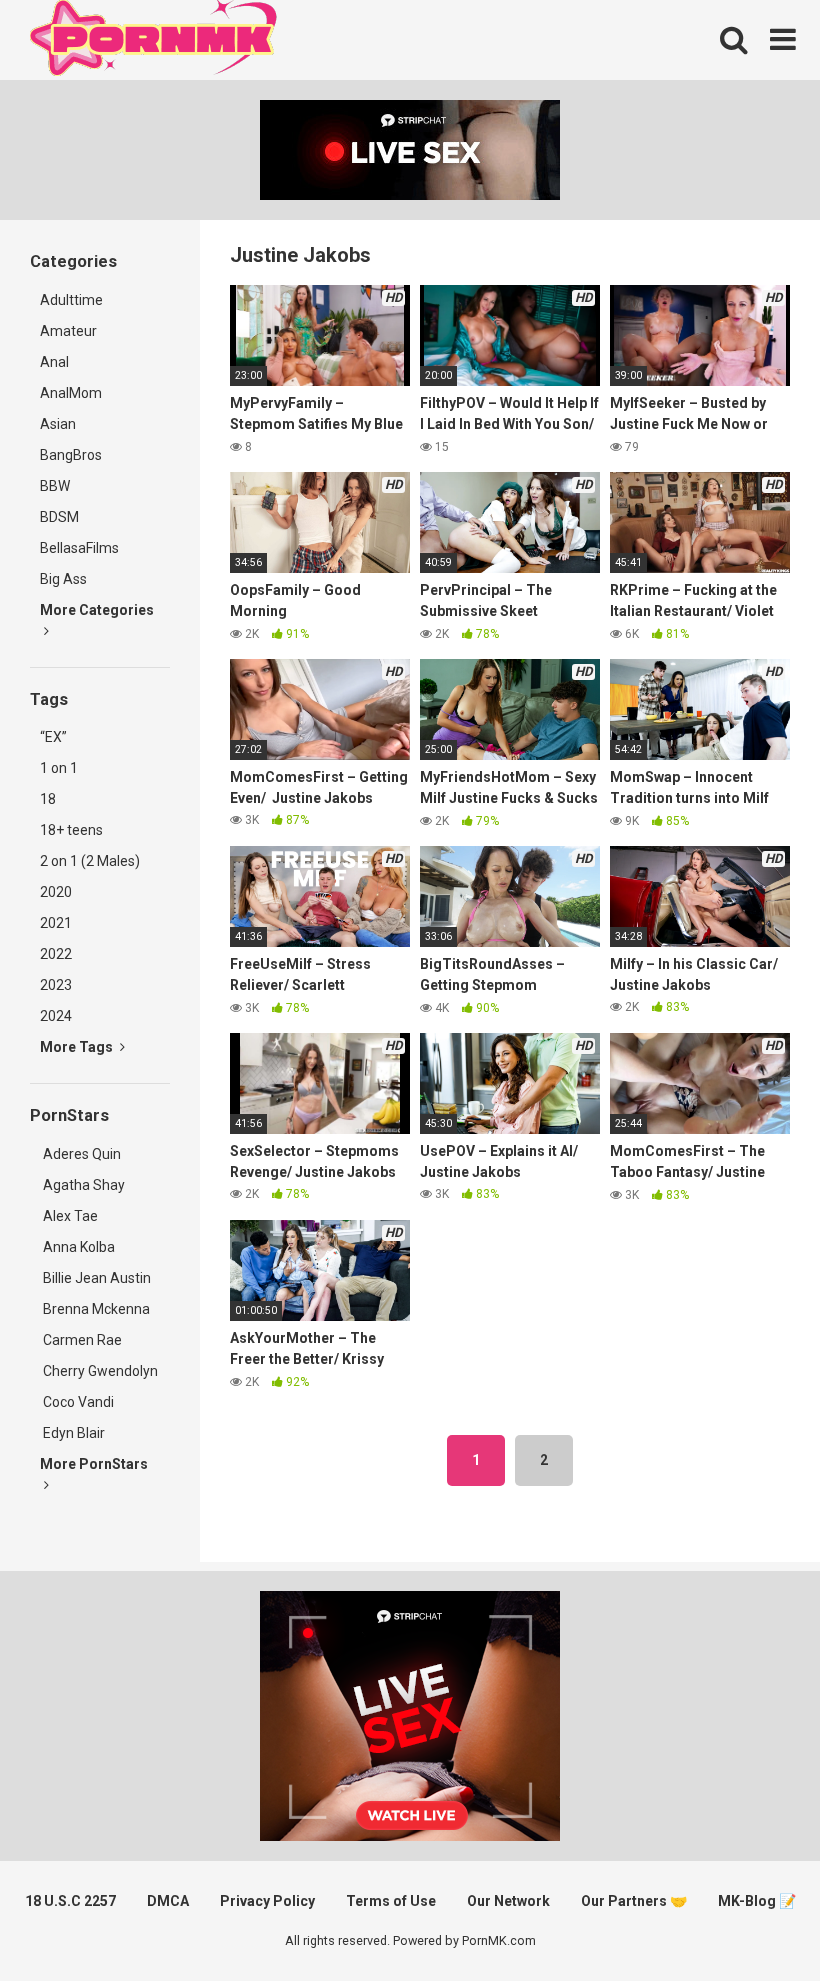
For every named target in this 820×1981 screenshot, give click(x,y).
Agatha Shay (82, 1185)
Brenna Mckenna (95, 1309)
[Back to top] (753, 1920)
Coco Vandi (77, 1402)
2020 (56, 892)
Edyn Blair (72, 1433)
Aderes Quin (80, 1154)
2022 (56, 954)
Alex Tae (69, 1216)
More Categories (97, 610)
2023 (56, 985)
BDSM (59, 517)
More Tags (78, 1047)
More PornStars (94, 1464)
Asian (58, 424)
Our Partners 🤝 (634, 1901)
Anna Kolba (79, 1247)
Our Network (508, 1901)
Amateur (68, 331)
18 (48, 799)
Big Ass (63, 579)
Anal (54, 362)
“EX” (53, 737)
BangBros (71, 455)
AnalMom (71, 393)
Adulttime (71, 300)
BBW (55, 486)
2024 (56, 1016)
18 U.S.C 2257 (70, 1901)
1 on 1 (59, 768)
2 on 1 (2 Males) (90, 861)
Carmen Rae (81, 1340)
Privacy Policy (267, 1901)
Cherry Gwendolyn (99, 1371)
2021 (56, 923)
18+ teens (71, 830)
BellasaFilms (79, 548)
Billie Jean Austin (95, 1278)
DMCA (168, 1901)
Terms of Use (391, 1901)
